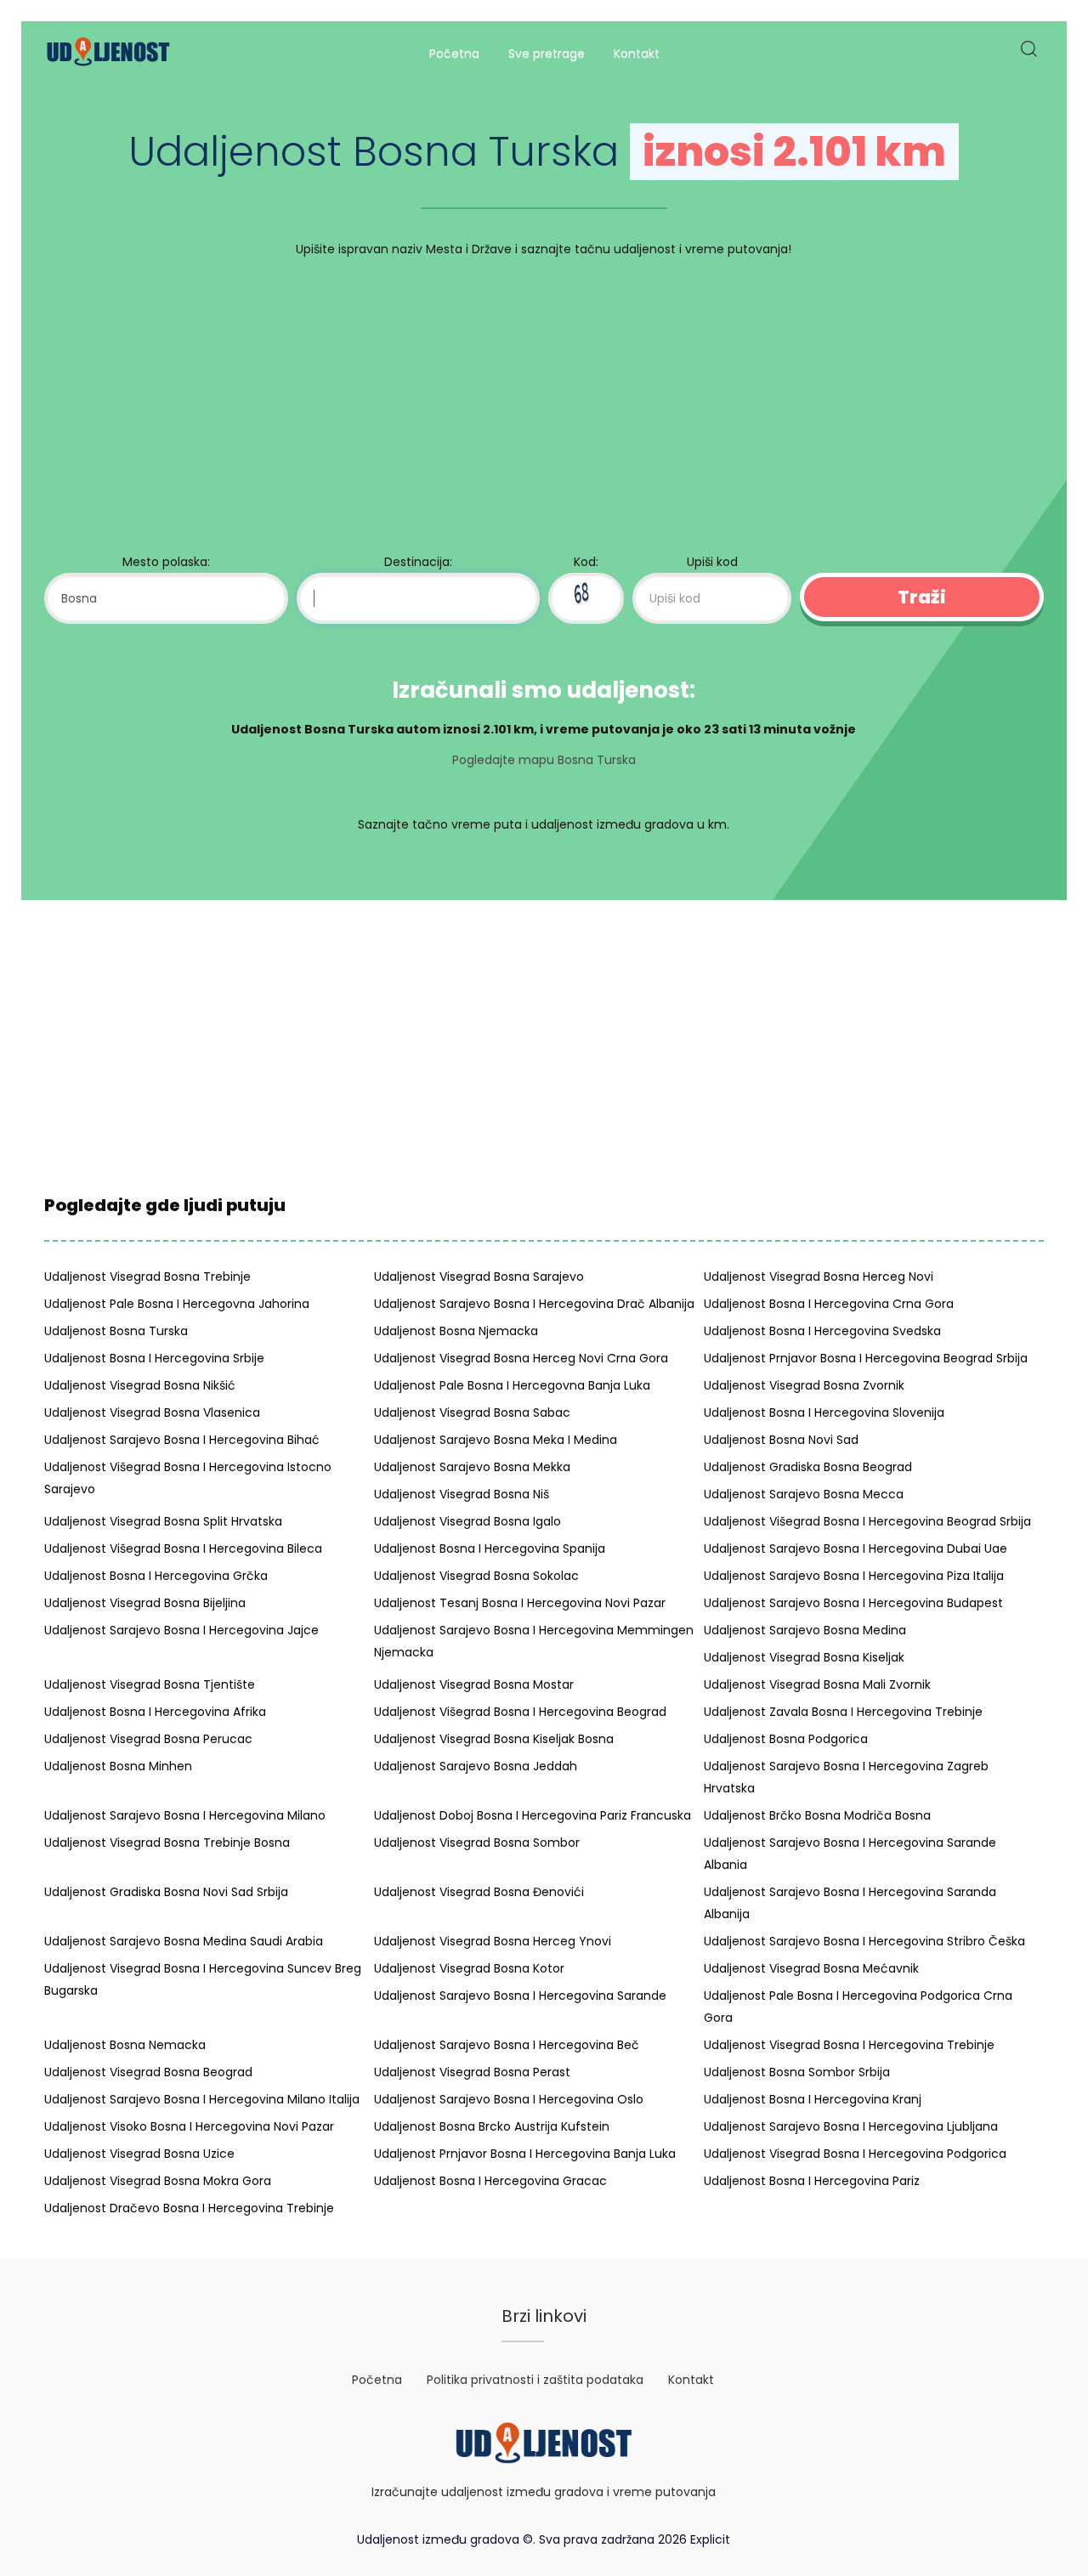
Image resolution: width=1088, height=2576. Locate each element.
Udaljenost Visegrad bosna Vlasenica (152, 1413)
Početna (454, 54)
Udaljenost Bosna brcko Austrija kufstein (492, 2126)
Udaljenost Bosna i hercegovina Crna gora (829, 1304)
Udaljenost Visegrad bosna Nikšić (140, 1385)
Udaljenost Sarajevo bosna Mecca (804, 1494)
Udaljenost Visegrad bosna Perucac (148, 1739)
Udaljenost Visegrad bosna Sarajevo (479, 1277)
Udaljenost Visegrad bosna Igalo (467, 1521)
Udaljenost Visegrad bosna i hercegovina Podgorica (855, 2154)
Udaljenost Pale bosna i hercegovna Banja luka (512, 1385)
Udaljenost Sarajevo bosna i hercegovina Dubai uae (856, 1548)
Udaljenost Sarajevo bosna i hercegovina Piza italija (854, 1576)
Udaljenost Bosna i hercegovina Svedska (822, 1331)
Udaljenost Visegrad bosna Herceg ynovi (493, 1941)
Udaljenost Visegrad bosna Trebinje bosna (167, 1843)
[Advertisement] (544, 410)
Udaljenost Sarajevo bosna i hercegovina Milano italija (202, 2099)
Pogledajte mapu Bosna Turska (544, 760)
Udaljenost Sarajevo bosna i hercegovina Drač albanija (534, 1304)
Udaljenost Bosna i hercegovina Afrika (155, 1712)
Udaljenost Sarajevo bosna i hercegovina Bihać (182, 1440)
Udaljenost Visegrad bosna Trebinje (147, 1277)
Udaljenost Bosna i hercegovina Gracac (490, 2181)
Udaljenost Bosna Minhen (118, 1766)
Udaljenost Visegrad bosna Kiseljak (804, 1657)
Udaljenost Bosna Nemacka (125, 2045)
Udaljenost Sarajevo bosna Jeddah (476, 1766)
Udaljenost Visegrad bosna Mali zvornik (817, 1684)
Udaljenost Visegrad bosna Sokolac (476, 1576)
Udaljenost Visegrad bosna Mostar (474, 1684)
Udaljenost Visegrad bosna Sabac (472, 1413)
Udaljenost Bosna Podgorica (786, 1739)
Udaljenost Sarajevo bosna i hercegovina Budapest (853, 1603)
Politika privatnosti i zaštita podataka (535, 2380)
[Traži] (1028, 54)
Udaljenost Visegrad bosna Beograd (148, 2072)
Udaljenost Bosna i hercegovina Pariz (812, 2181)
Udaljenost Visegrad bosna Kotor (469, 1968)
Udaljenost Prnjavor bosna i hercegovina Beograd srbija (866, 1358)
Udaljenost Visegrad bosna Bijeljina (145, 1603)
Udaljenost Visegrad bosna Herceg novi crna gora (521, 1358)
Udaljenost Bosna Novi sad (781, 1440)
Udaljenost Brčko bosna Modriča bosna (817, 1815)
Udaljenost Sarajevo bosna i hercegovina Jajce (181, 1630)
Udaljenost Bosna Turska (116, 1331)
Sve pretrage (547, 54)
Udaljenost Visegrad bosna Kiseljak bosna (494, 1739)
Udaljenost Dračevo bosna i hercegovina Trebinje (189, 2208)
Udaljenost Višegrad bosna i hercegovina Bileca (183, 1548)
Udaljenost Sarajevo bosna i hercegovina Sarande (520, 1996)
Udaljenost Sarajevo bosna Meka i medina (496, 1440)
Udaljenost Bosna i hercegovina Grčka (156, 1576)
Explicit (710, 2539)
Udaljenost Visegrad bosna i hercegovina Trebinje (849, 2045)
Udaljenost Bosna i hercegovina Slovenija (824, 1413)
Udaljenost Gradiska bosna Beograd (808, 1467)
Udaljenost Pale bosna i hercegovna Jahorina (177, 1304)
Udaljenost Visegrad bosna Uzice (139, 2154)
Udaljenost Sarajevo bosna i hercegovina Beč (507, 2045)
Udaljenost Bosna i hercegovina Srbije (154, 1358)
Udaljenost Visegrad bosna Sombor (477, 1843)
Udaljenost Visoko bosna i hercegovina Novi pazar (189, 2126)
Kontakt (637, 54)
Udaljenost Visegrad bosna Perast (472, 2072)
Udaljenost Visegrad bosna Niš (462, 1494)
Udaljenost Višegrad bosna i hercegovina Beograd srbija (867, 1521)
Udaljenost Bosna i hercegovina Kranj (813, 2099)
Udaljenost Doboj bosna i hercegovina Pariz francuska (533, 1815)
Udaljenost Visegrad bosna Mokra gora (158, 2181)
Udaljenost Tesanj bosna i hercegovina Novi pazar (520, 1603)
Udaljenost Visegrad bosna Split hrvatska (163, 1521)
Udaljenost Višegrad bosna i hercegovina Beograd (520, 1712)
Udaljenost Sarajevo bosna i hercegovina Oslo (509, 2099)
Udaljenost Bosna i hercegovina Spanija (490, 1548)
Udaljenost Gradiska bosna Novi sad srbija (166, 1892)
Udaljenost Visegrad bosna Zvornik (804, 1385)
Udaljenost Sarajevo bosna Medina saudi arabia (184, 1941)
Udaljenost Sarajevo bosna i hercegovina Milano (185, 1815)
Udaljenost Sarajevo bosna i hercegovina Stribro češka (864, 1941)
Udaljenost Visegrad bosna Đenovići (479, 1892)
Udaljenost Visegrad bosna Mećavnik (811, 1968)
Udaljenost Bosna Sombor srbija (797, 2072)
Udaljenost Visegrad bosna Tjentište (150, 1684)
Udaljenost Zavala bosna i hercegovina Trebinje (843, 1712)
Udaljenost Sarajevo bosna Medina (805, 1630)
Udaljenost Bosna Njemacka (456, 1331)
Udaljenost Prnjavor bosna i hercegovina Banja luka (525, 2154)
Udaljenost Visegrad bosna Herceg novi (819, 1277)
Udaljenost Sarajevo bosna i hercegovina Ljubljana (851, 2126)
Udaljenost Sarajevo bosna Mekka (472, 1467)
